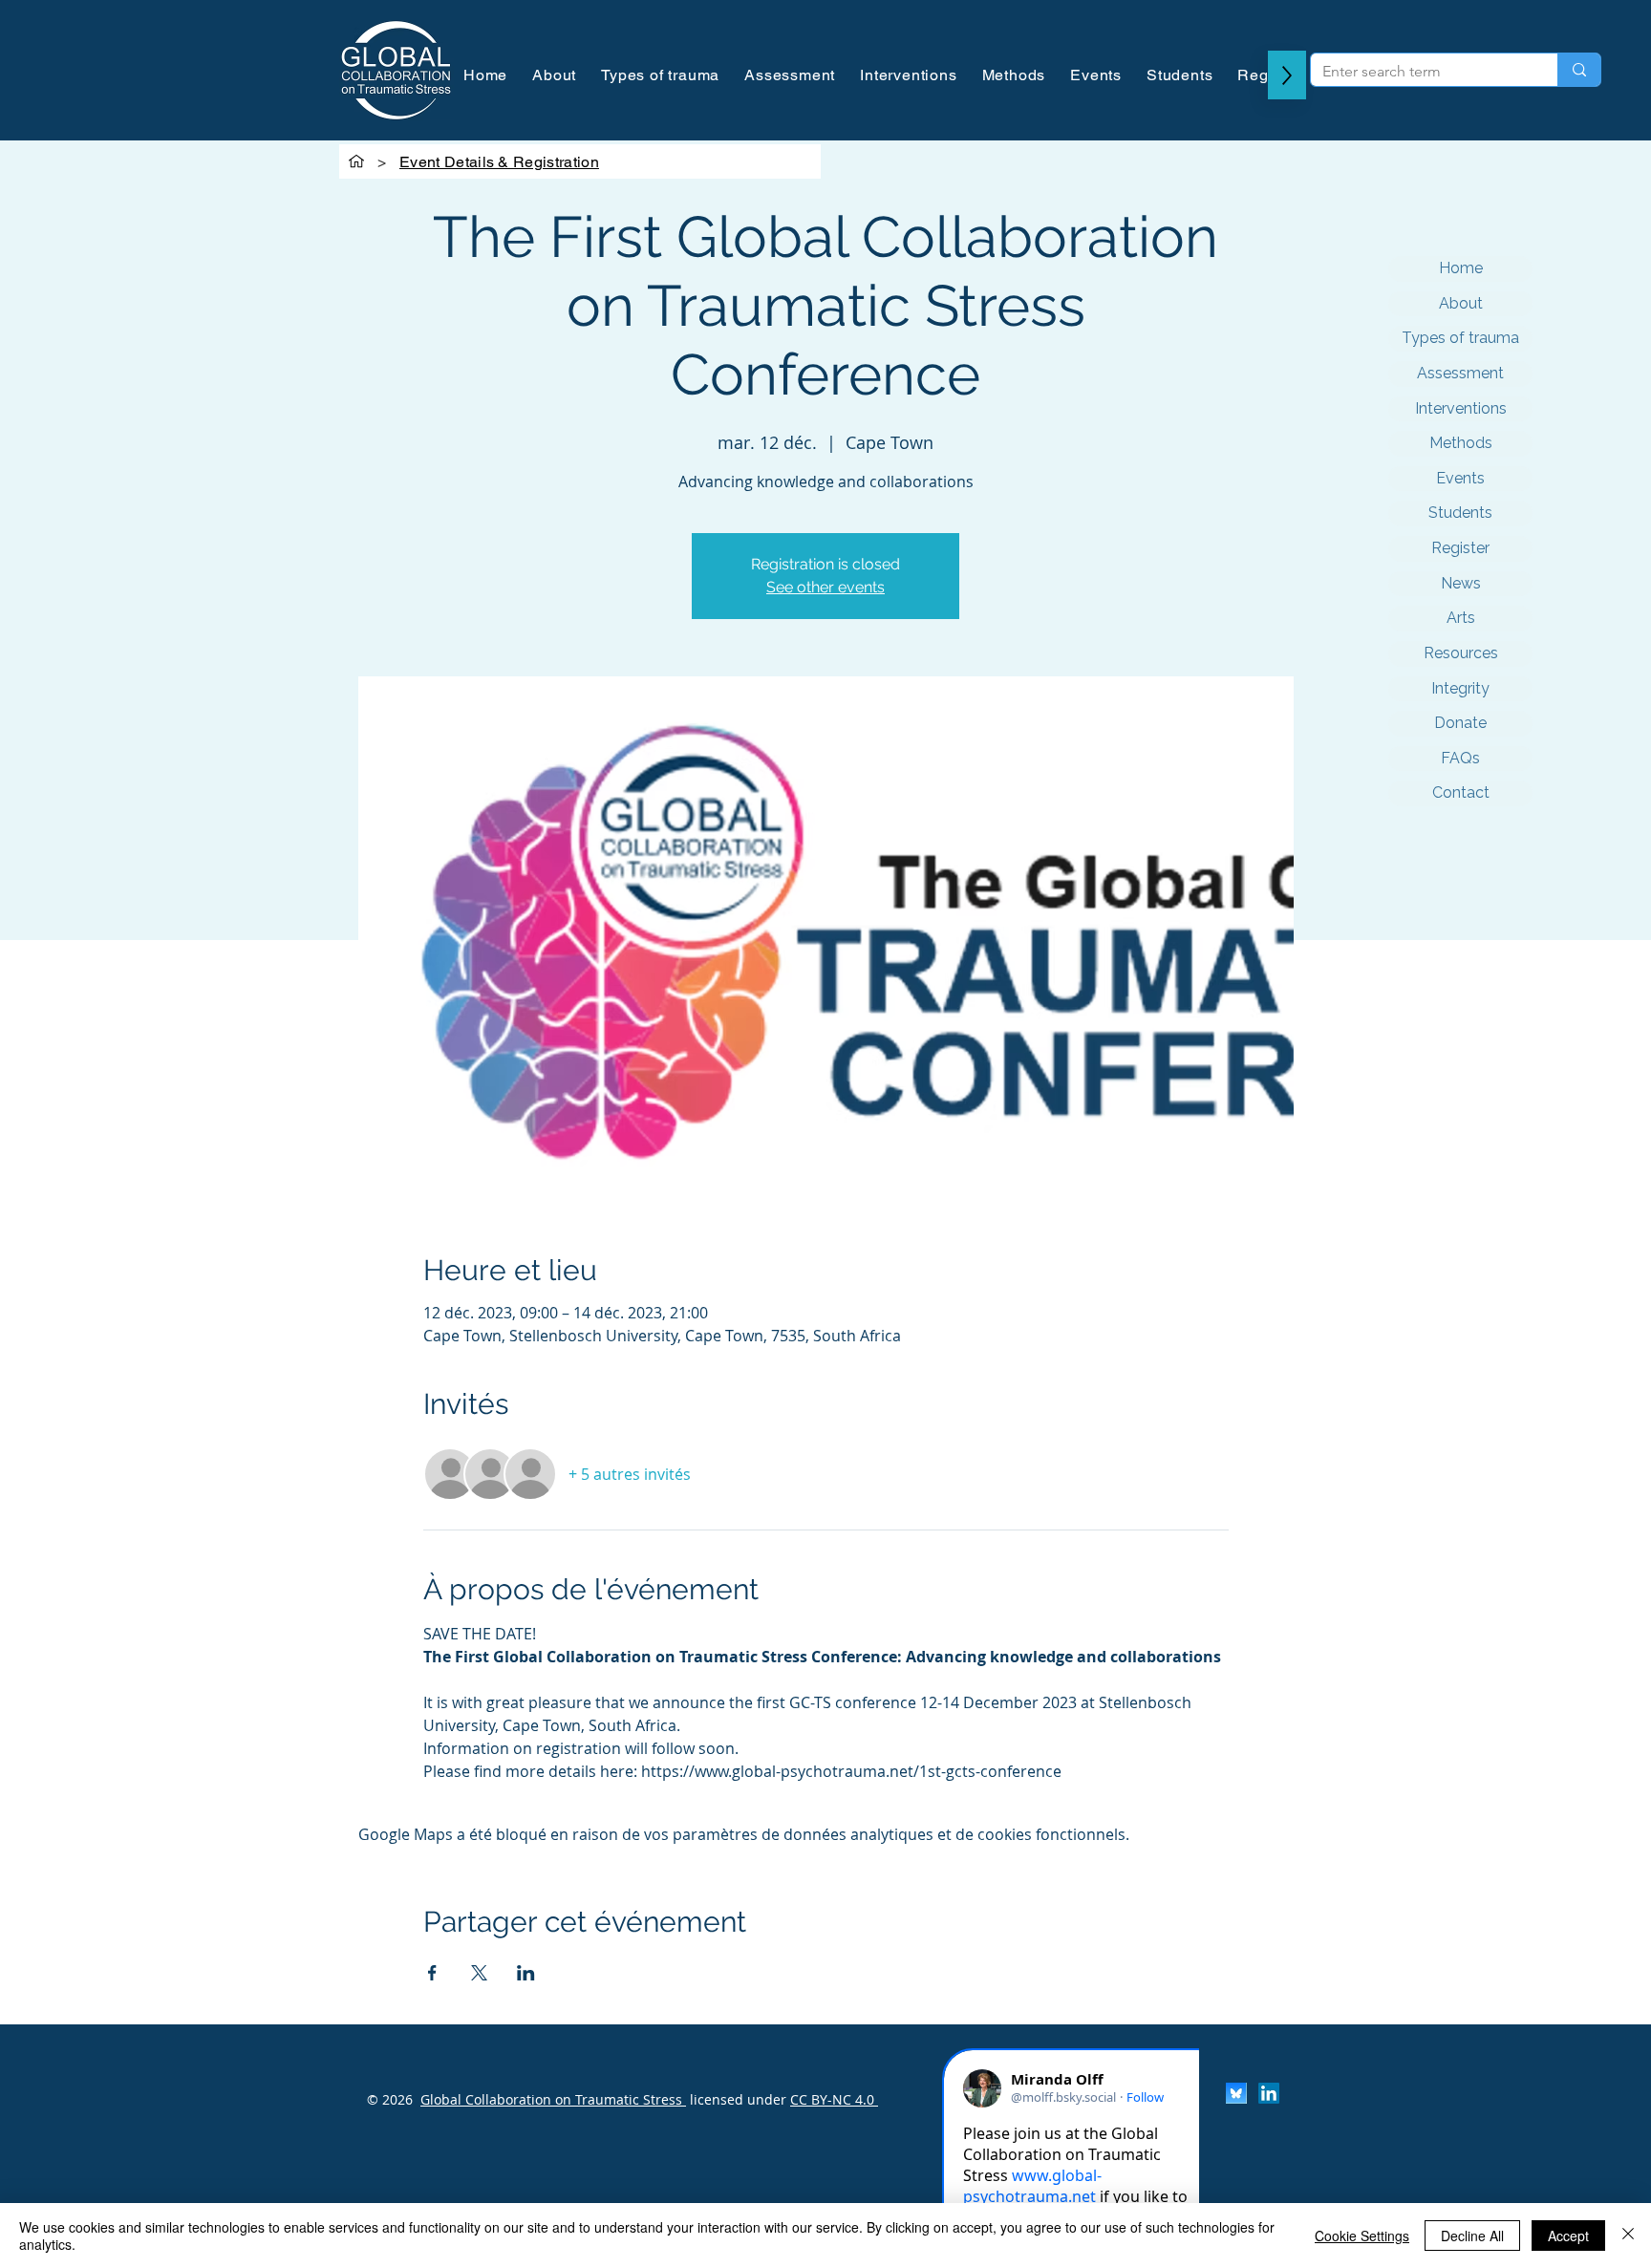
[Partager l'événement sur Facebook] (432, 1973)
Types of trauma (1460, 338)
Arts (1461, 618)
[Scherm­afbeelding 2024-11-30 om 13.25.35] (1236, 2093)
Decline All (1472, 2236)
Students (1460, 513)
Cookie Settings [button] (1362, 2236)
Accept (1568, 2236)
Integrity (1460, 688)
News (1461, 583)
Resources (1461, 653)
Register (1460, 548)
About (1461, 303)
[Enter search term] (1579, 70)
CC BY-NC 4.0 (834, 2099)
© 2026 (390, 2099)
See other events (825, 587)
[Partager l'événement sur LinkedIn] (526, 1973)
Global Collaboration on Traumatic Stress (553, 2099)
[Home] (356, 161)
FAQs (1460, 758)
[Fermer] (1628, 2236)
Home (1461, 268)
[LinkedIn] (1269, 2093)
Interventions (1461, 408)
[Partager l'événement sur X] (479, 1973)
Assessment (1460, 373)
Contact (1461, 792)
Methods (1461, 443)
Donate (1460, 723)
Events (1460, 478)
